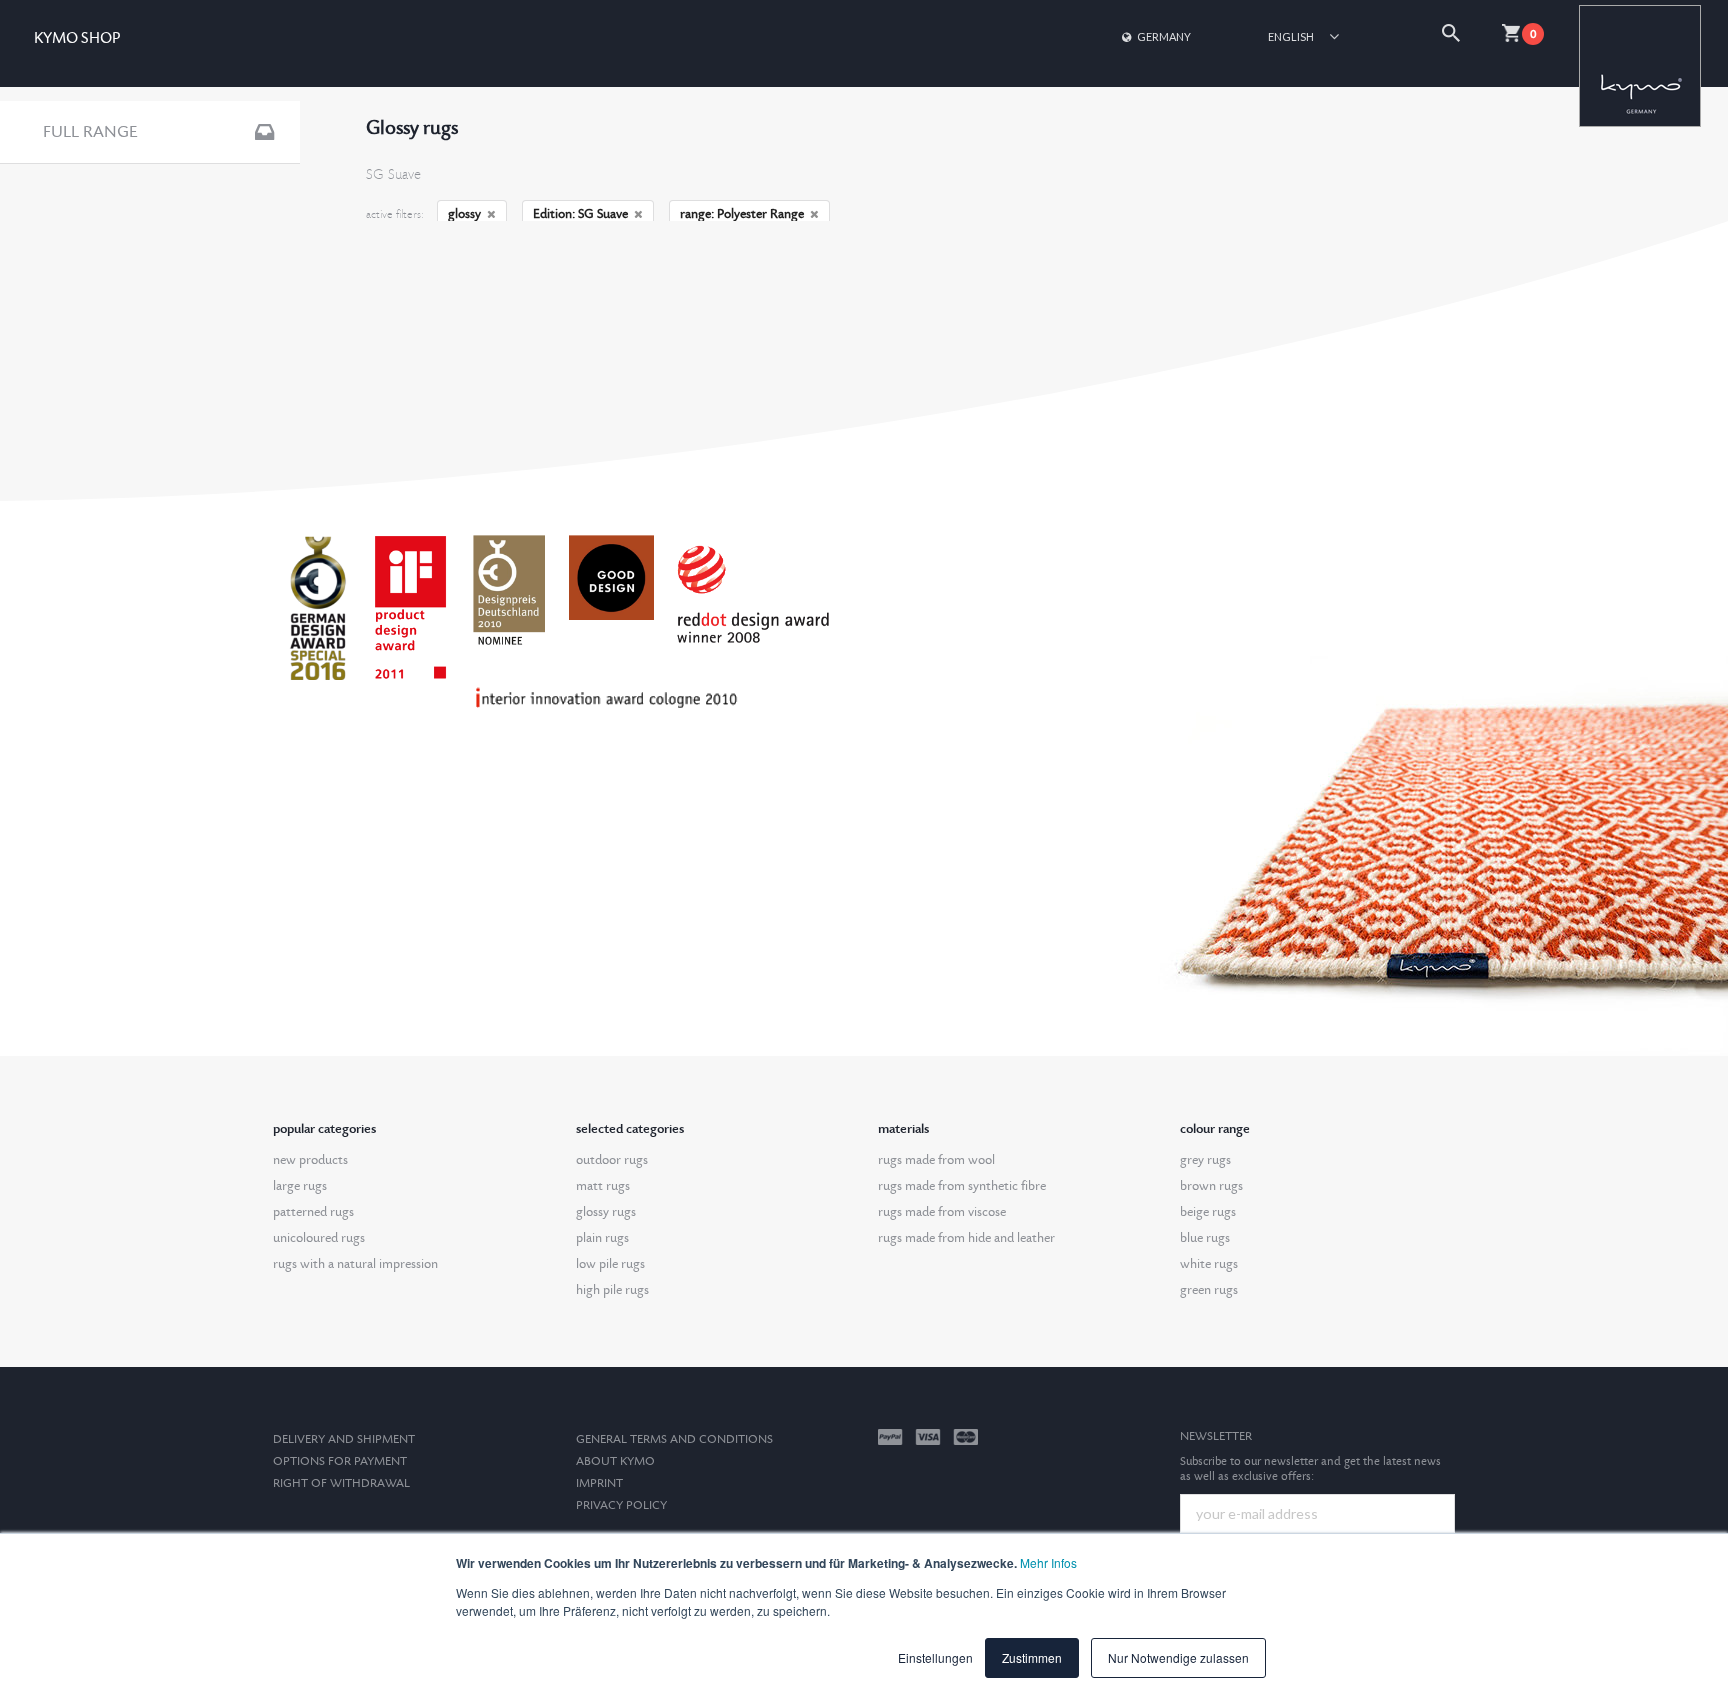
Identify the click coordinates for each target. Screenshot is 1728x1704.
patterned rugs (313, 1212)
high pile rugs (612, 1290)
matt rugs (603, 1186)
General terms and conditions (674, 1439)
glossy (464, 214)
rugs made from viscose (942, 1212)
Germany (1164, 36)
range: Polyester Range (742, 214)
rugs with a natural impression (355, 1264)
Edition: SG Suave (580, 214)
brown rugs (1211, 1186)
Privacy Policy (621, 1505)
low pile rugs (610, 1264)
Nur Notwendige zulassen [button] (1178, 1657)
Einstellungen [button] (935, 1657)
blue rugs (1205, 1238)
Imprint (599, 1483)
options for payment (340, 1461)
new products (310, 1160)
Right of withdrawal (341, 1483)
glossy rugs (606, 1212)
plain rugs (602, 1238)
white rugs (1209, 1264)
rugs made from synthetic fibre (962, 1186)
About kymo (615, 1461)
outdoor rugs (612, 1160)
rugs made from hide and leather (966, 1238)
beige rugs (1208, 1212)
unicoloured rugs (319, 1238)
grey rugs (1205, 1160)
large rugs (300, 1186)
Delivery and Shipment (344, 1439)
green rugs (1209, 1290)
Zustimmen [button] (1032, 1657)
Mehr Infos (1048, 1562)
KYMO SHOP (77, 38)
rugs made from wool (936, 1160)
